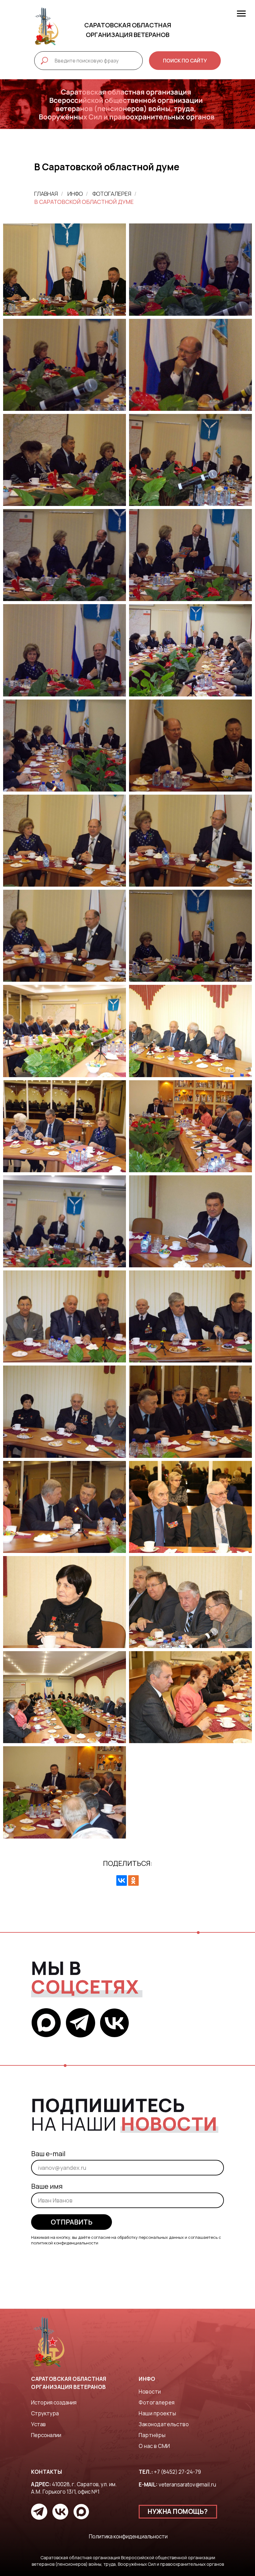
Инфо (75, 194)
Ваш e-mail (48, 2154)
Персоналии (46, 2435)
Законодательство (164, 2424)
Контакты (46, 2472)
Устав (38, 2424)
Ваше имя (47, 2186)
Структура (45, 2413)
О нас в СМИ (154, 2446)
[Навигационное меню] (241, 14)
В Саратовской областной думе (84, 202)
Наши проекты (157, 2413)
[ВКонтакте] (122, 1880)
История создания (54, 2402)
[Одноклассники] (133, 1880)
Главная (46, 194)
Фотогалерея (112, 194)
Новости (150, 2392)
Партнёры (152, 2435)
